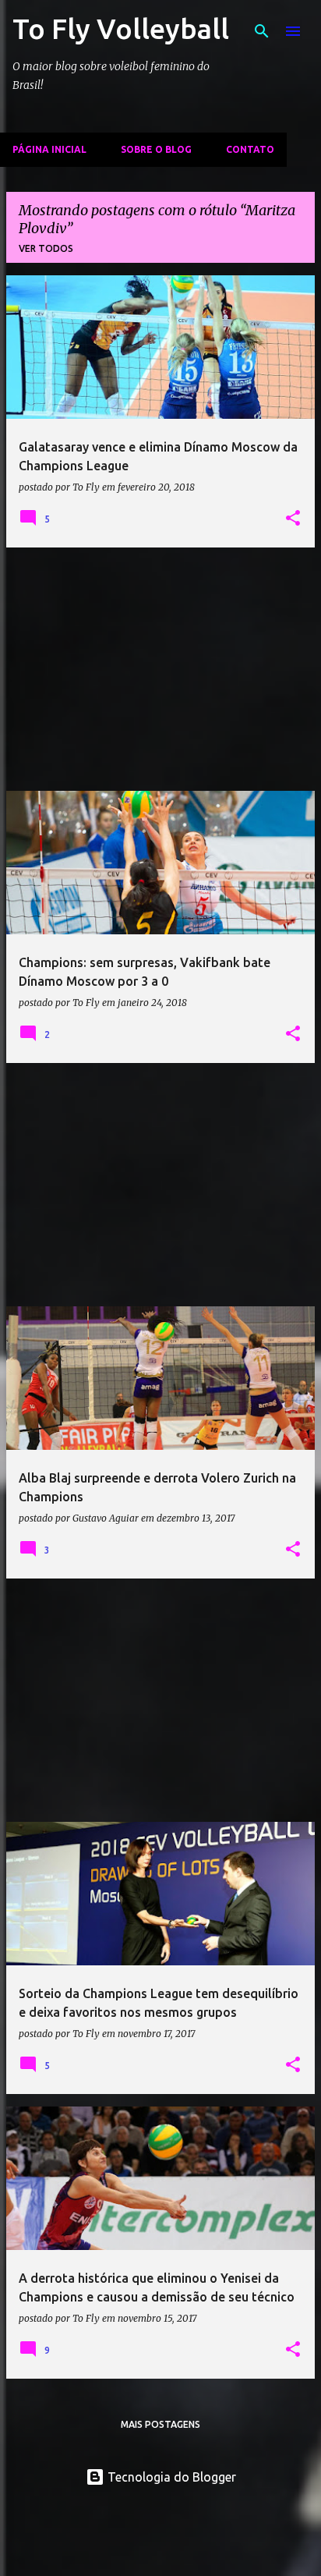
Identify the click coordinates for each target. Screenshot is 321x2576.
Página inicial (49, 149)
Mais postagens (160, 2424)
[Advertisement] (160, 669)
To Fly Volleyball (121, 28)
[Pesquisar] (262, 31)
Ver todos (46, 248)
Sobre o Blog (156, 149)
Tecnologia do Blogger (170, 2477)
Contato (250, 149)
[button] (293, 519)
